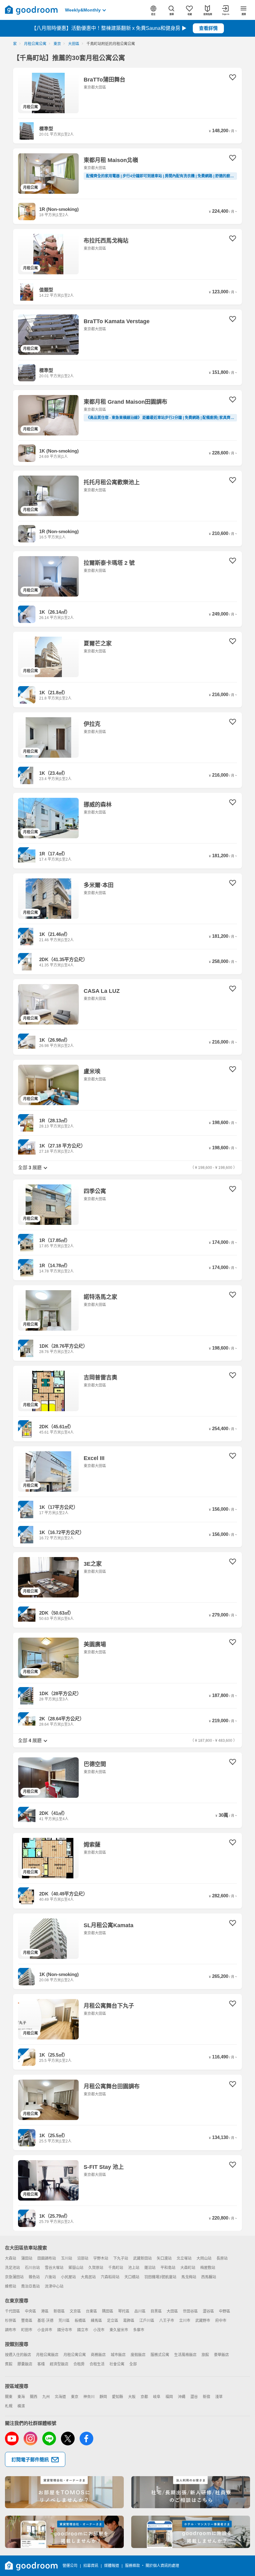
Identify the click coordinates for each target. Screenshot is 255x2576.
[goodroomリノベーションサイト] (64, 2492)
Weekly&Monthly (83, 10)
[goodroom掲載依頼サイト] (64, 2532)
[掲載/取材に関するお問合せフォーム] (191, 2532)
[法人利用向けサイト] (191, 2492)
